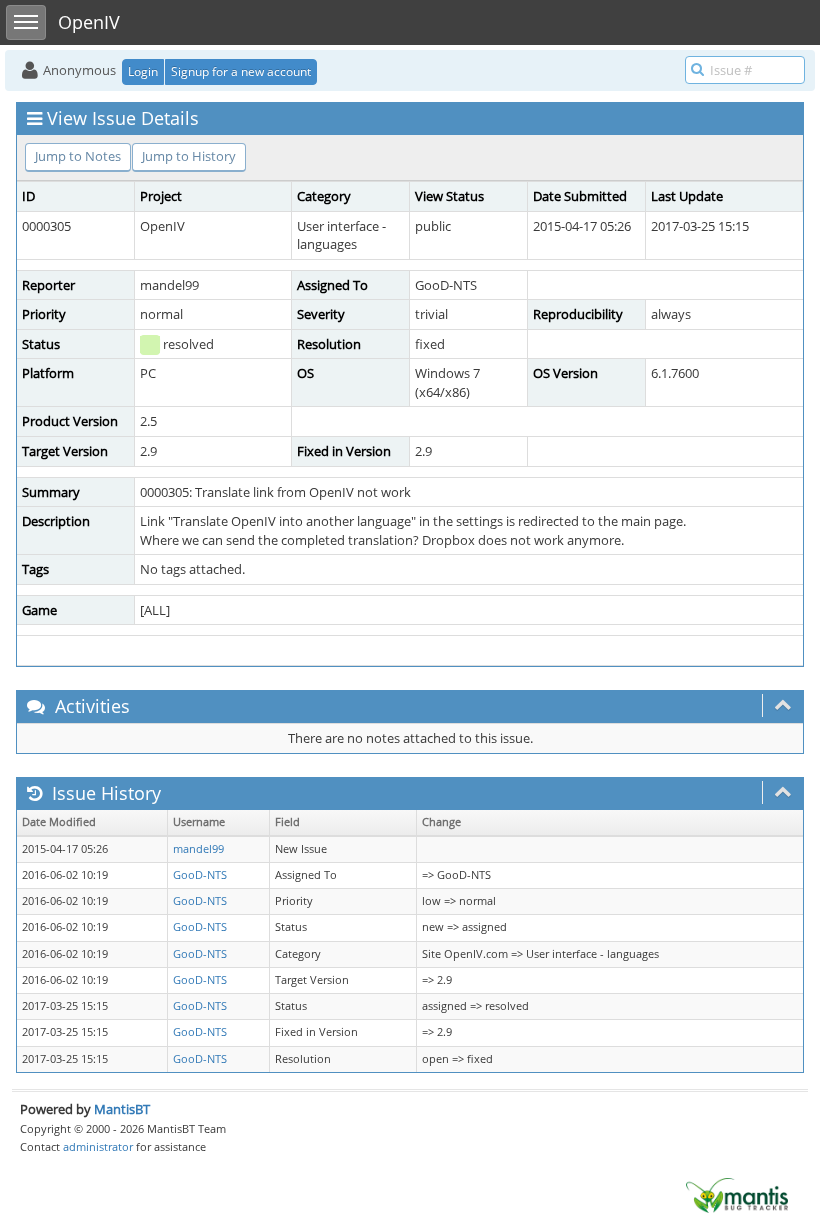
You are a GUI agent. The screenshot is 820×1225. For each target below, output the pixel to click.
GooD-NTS (200, 875)
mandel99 (198, 849)
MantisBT (122, 1109)
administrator (98, 1146)
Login (143, 71)
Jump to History (189, 156)
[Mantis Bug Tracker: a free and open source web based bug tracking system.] (737, 1194)
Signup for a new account (241, 71)
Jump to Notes (78, 156)
